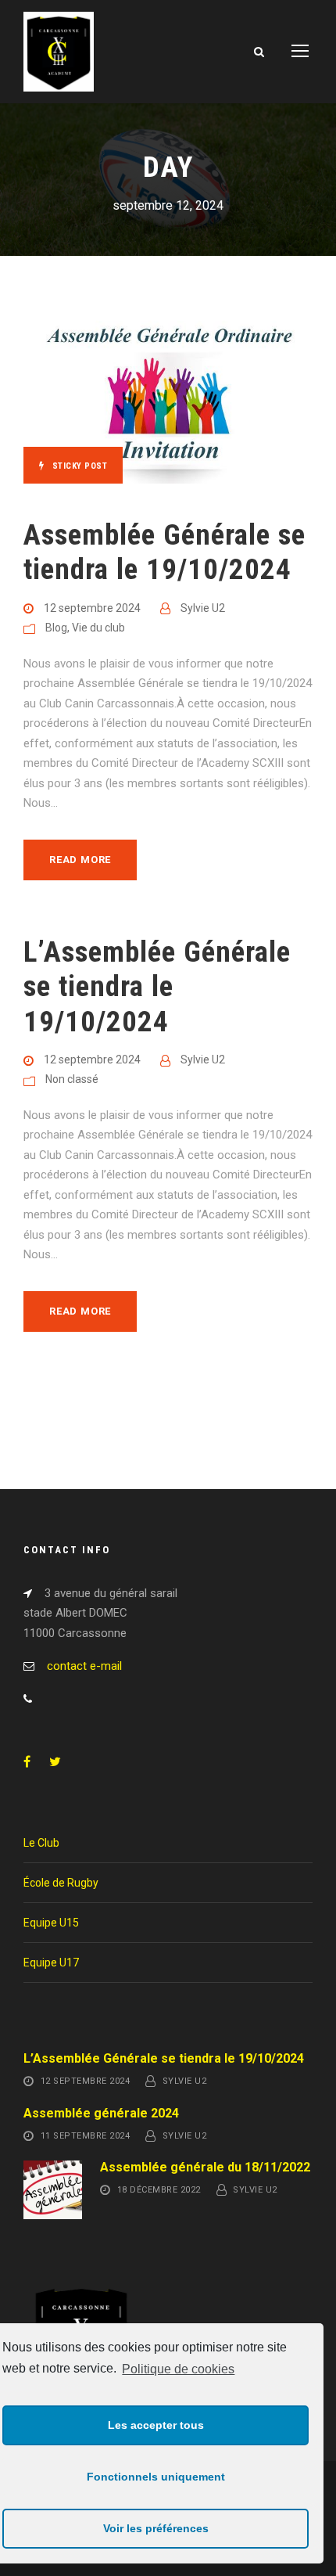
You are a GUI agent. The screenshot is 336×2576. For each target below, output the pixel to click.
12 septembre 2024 (92, 608)
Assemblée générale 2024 (101, 2113)
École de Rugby (61, 1883)
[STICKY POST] (168, 392)
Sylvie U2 (203, 608)
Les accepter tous (156, 2425)
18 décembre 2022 (159, 2191)
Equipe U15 (51, 1923)
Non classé (72, 1079)
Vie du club (98, 628)
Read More (80, 860)
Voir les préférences (156, 2528)
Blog (56, 628)
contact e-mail (84, 1666)
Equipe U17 (51, 1963)
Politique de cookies (178, 2369)
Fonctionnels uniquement (156, 2477)
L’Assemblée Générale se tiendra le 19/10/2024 (157, 987)
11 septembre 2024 (86, 2136)
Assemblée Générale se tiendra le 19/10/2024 (164, 552)
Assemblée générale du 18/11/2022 (205, 2167)
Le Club (41, 1843)
